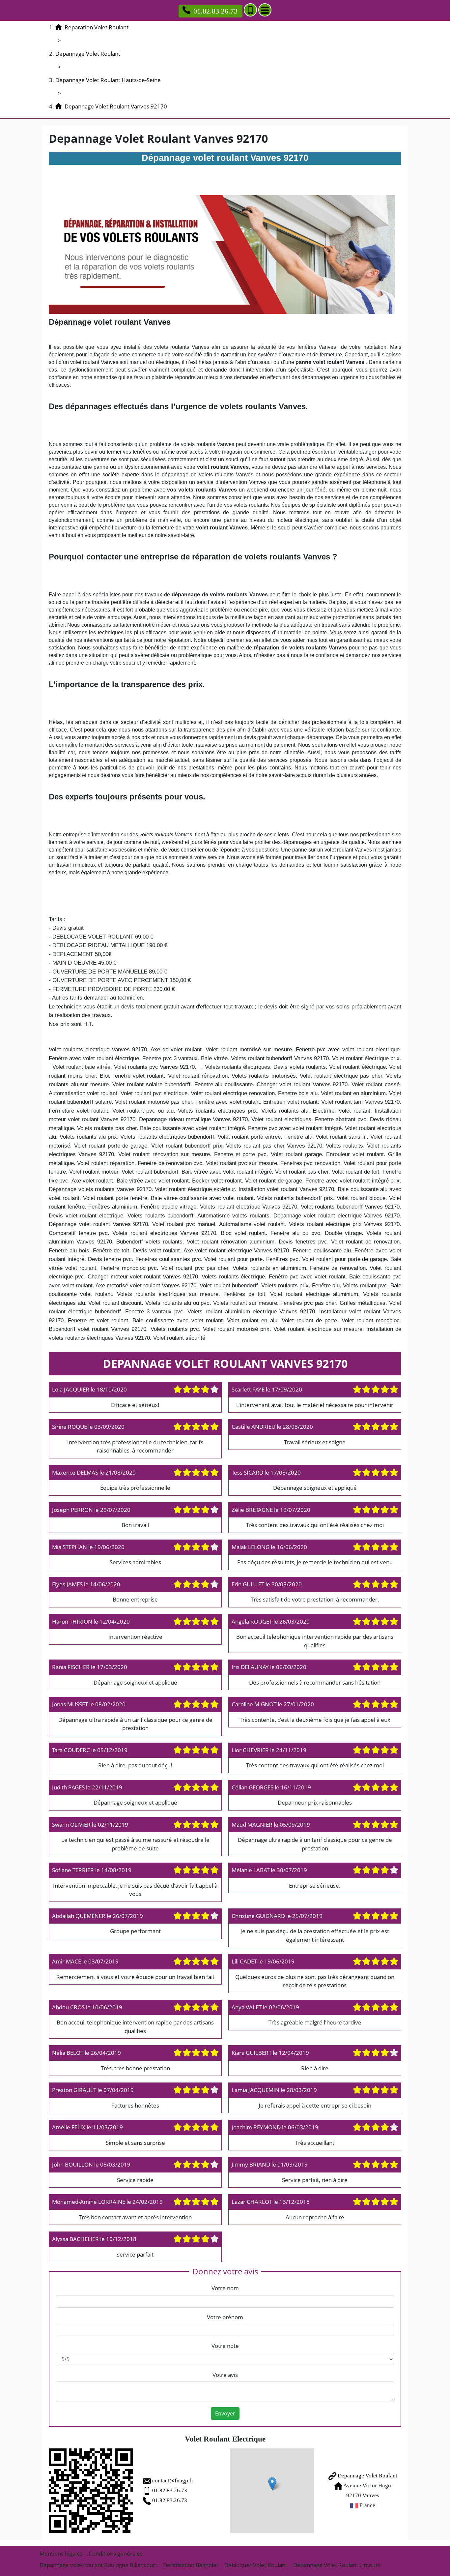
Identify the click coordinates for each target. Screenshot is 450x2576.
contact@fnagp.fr (173, 2481)
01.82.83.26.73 (215, 11)
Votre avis (225, 2375)
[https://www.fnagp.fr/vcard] (91, 2491)
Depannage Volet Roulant (367, 2476)
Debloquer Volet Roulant (256, 2565)
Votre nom (225, 2288)
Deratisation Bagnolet (191, 2565)
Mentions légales (61, 2553)
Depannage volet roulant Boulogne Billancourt (98, 2565)
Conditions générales (116, 2553)
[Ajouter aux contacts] (250, 10)
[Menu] (265, 10)
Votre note (225, 2346)
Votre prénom (225, 2317)
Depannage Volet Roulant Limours (337, 2565)
